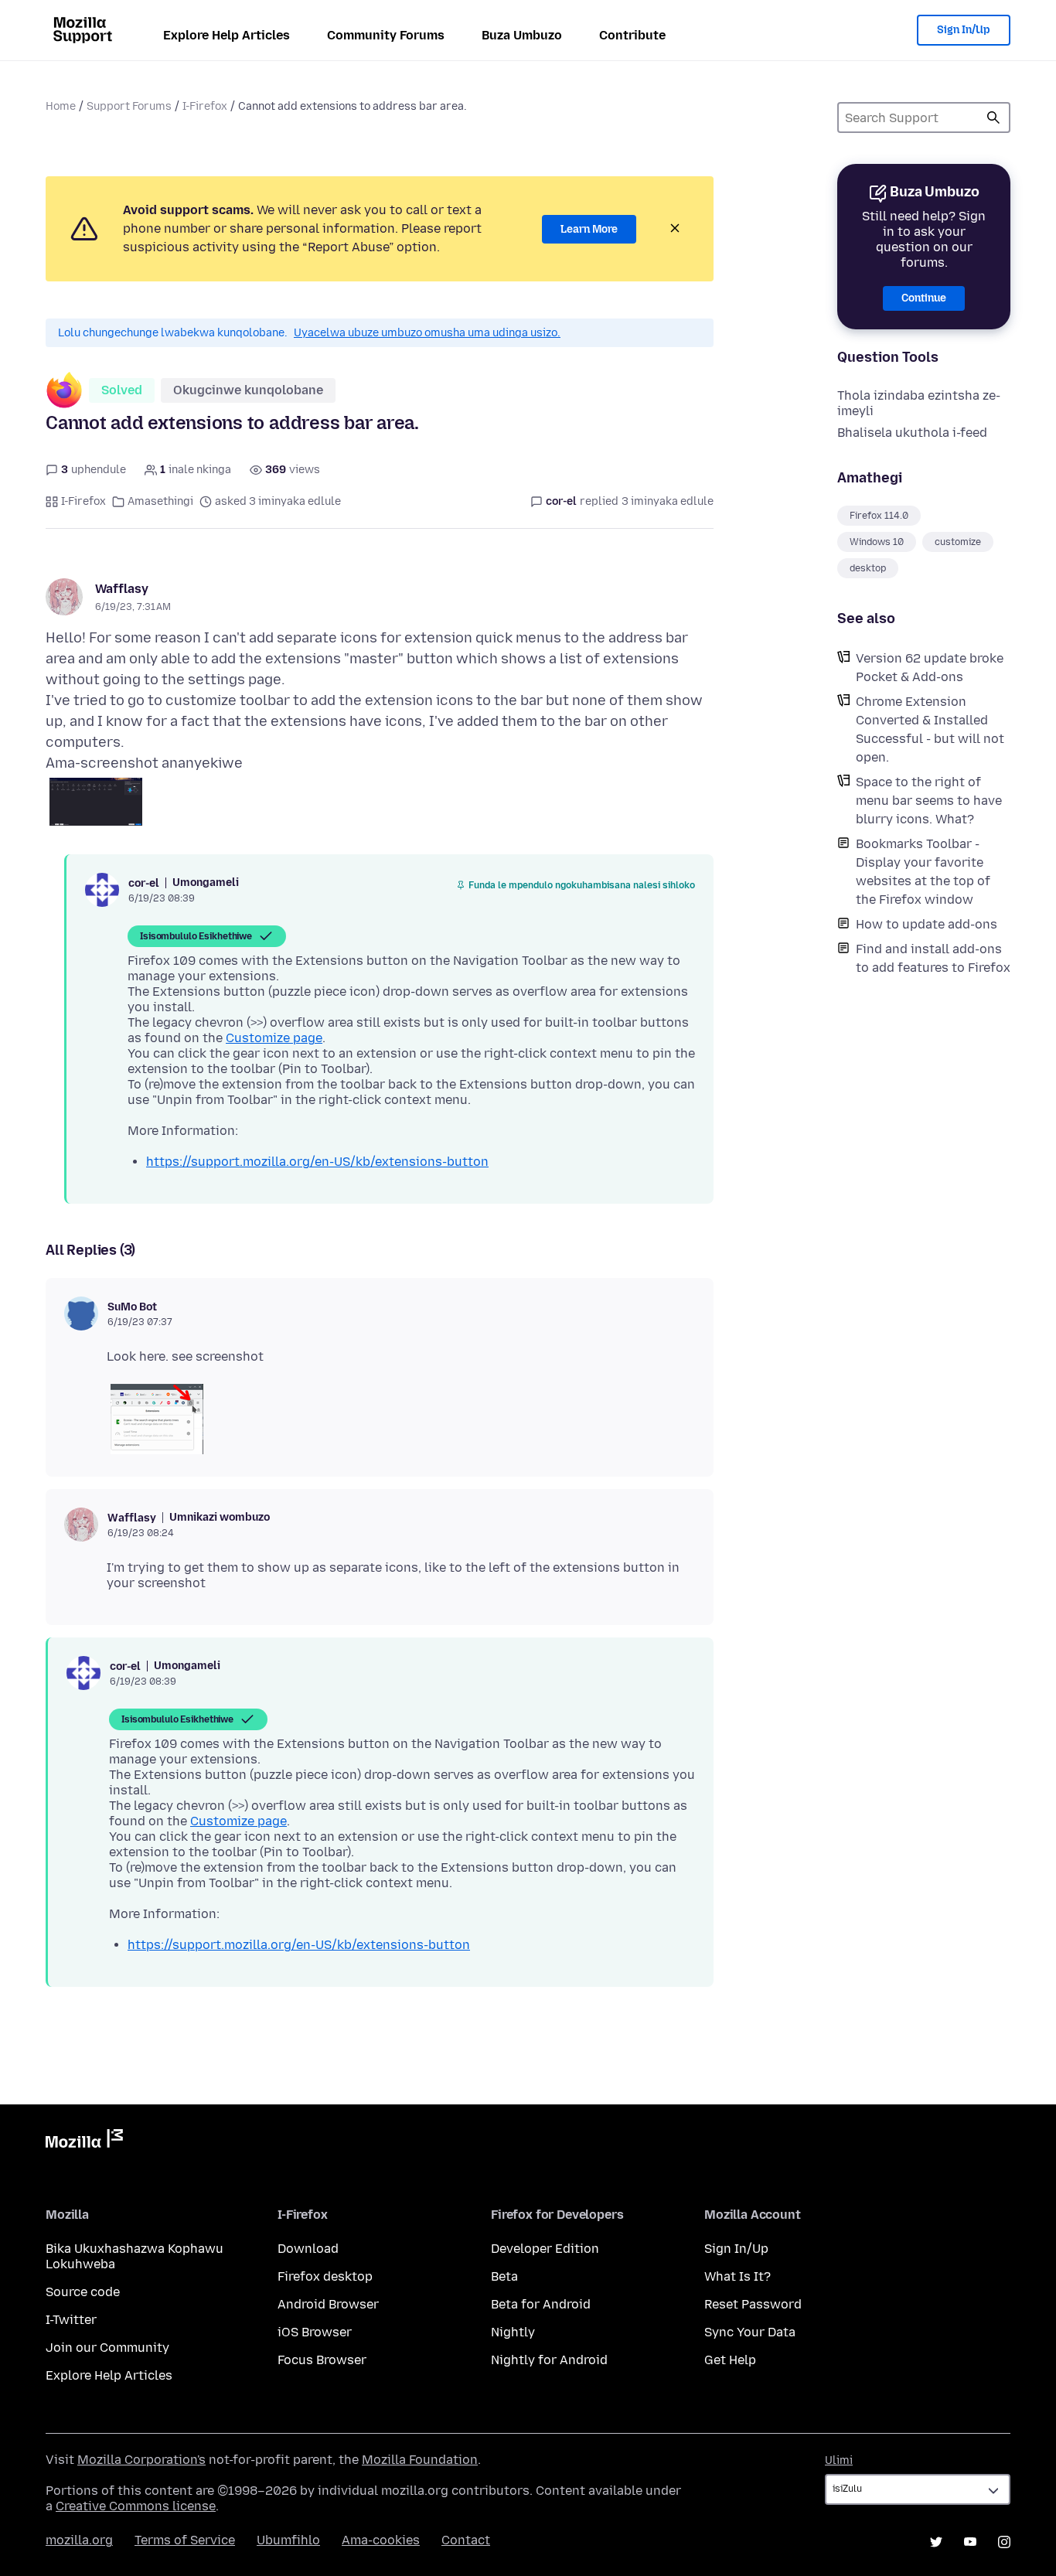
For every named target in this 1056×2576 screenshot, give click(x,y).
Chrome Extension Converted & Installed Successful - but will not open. (930, 729)
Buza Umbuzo (522, 35)
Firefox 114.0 (879, 516)
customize (958, 542)
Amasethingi (160, 501)
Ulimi (839, 2460)
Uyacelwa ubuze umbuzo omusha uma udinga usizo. (427, 333)
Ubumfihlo (288, 2540)
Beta (504, 2276)
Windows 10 (877, 542)
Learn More (589, 229)
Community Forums (386, 35)
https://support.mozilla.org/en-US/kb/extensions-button (317, 1162)
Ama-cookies (381, 2540)
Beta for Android (541, 2304)
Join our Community (107, 2348)
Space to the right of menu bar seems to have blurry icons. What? (929, 801)
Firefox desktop (325, 2276)
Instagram (1004, 2542)
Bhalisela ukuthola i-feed (912, 433)
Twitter (936, 2542)
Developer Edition (545, 2249)
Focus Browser (322, 2360)
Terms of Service (185, 2540)
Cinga (993, 118)
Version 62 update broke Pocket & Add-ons (930, 668)
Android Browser (328, 2304)
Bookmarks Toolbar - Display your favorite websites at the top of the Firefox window (923, 872)
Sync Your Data (750, 2332)
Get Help (730, 2360)
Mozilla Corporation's (141, 2460)
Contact (466, 2540)
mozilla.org (79, 2540)
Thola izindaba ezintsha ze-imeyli (919, 403)
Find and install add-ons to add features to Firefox (933, 958)
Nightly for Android (549, 2360)
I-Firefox (205, 106)
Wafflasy (122, 589)
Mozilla (84, 2142)
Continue (924, 298)
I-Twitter (71, 2320)
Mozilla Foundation (420, 2460)
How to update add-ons (927, 924)
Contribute (632, 35)
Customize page (274, 1038)
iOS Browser (315, 2332)
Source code (83, 2292)
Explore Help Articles (227, 35)
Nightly (513, 2332)
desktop (868, 568)
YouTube (970, 2542)
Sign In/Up (964, 30)
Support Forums (129, 106)
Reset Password (753, 2304)
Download (308, 2249)
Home (61, 106)
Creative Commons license (136, 2506)
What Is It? (737, 2276)
